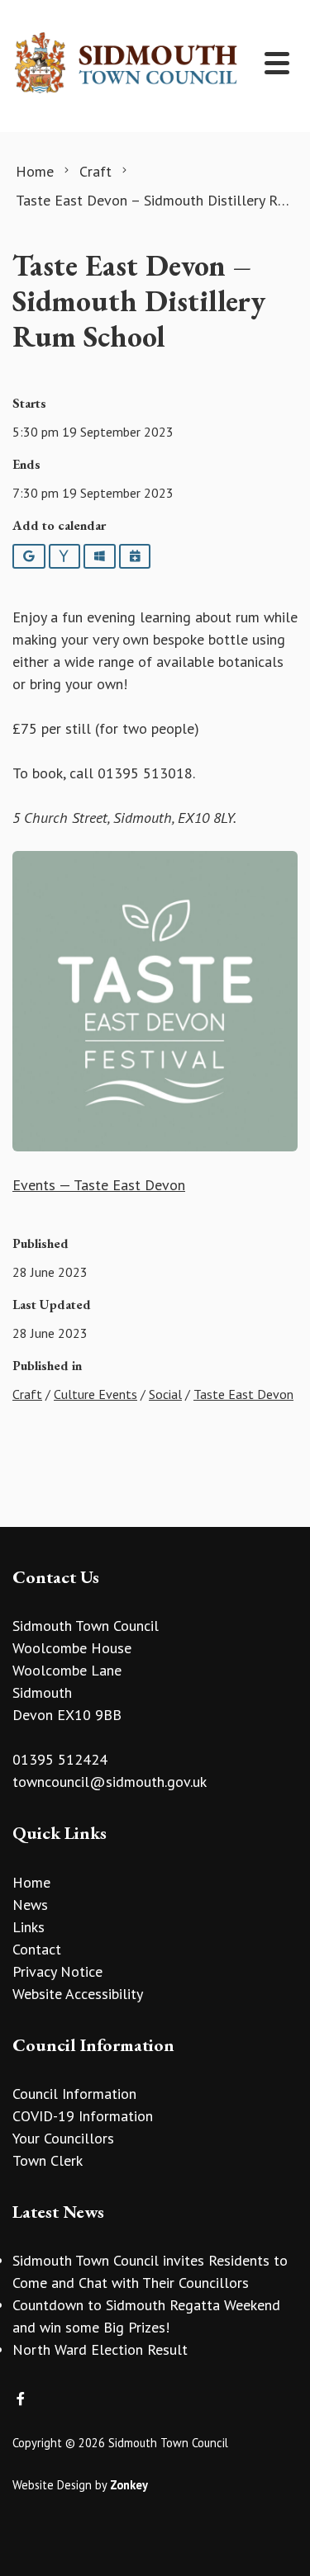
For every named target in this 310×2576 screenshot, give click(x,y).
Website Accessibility (78, 1994)
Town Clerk (48, 2160)
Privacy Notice (57, 1971)
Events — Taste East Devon (99, 1185)
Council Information (74, 2094)
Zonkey (129, 2485)
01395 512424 (60, 1759)
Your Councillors (63, 2138)
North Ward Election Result (100, 2349)
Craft (27, 1394)
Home (31, 1882)
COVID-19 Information (83, 2116)
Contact (37, 1949)
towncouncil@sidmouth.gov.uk (110, 1782)
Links (29, 1927)
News (30, 1905)
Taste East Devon (243, 1394)
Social (165, 1394)
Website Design (52, 2485)
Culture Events (95, 1394)
